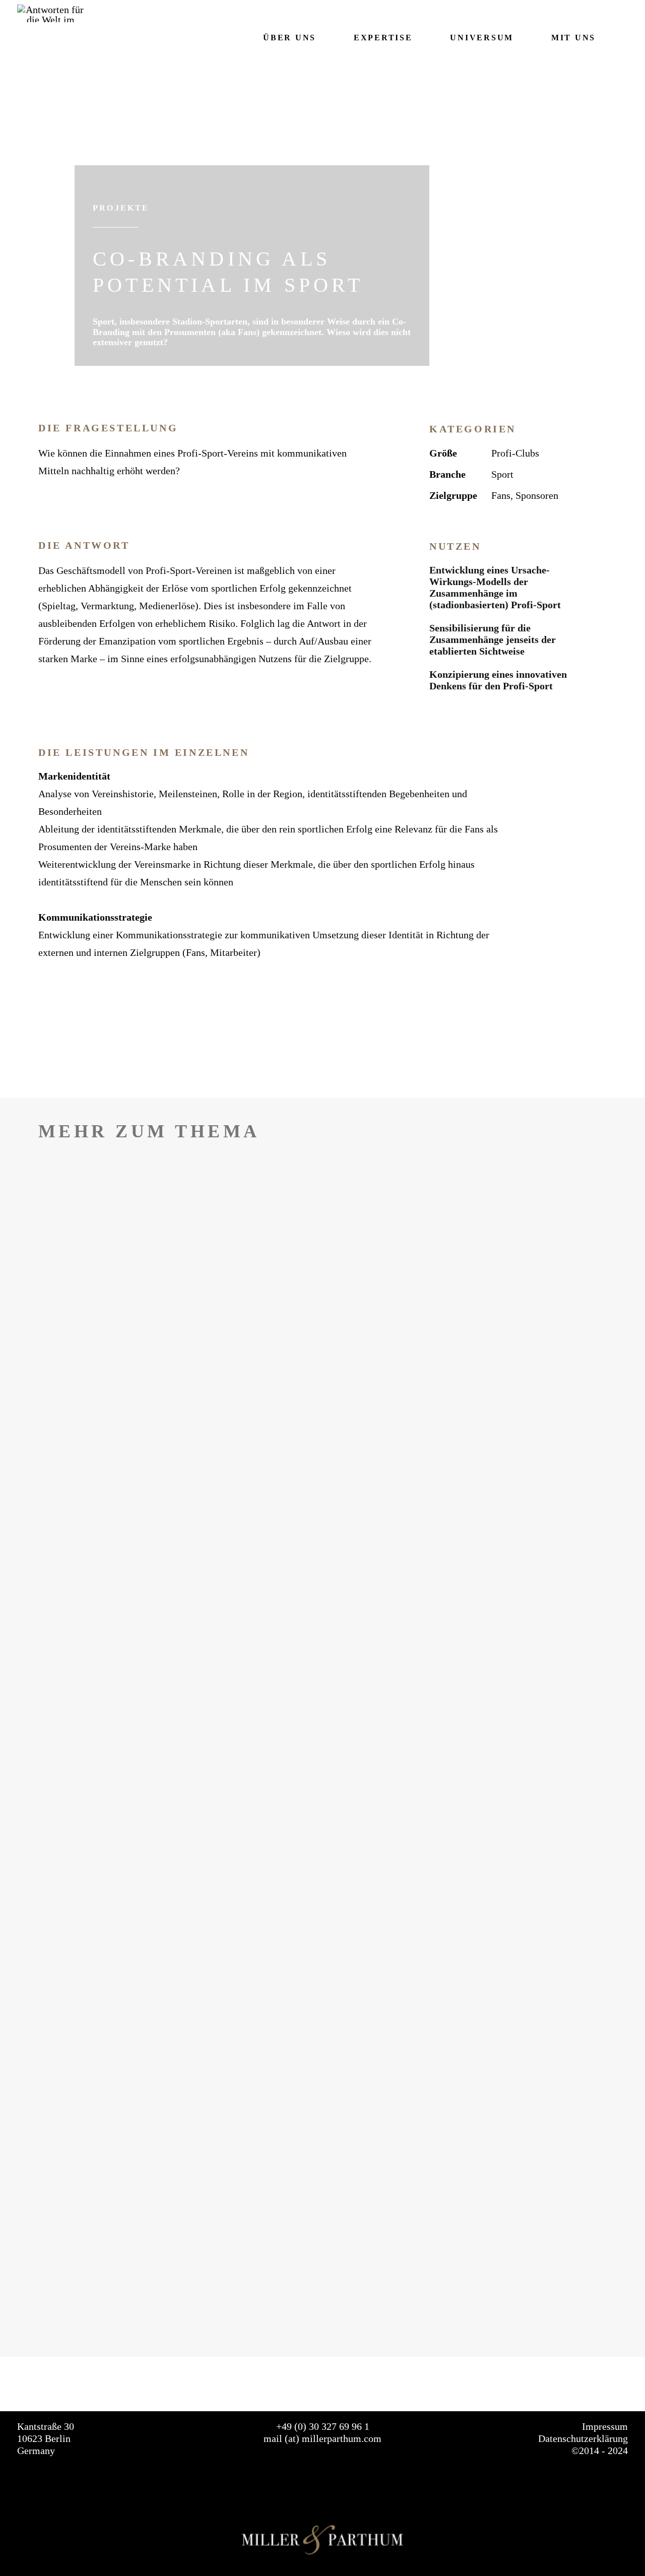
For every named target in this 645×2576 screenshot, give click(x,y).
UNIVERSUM (481, 38)
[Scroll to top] (623, 2534)
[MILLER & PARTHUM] (51, 13)
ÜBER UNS (289, 38)
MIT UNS (573, 38)
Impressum (605, 2426)
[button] (623, 38)
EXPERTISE (383, 38)
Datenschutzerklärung (583, 2438)
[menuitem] (282, 38)
